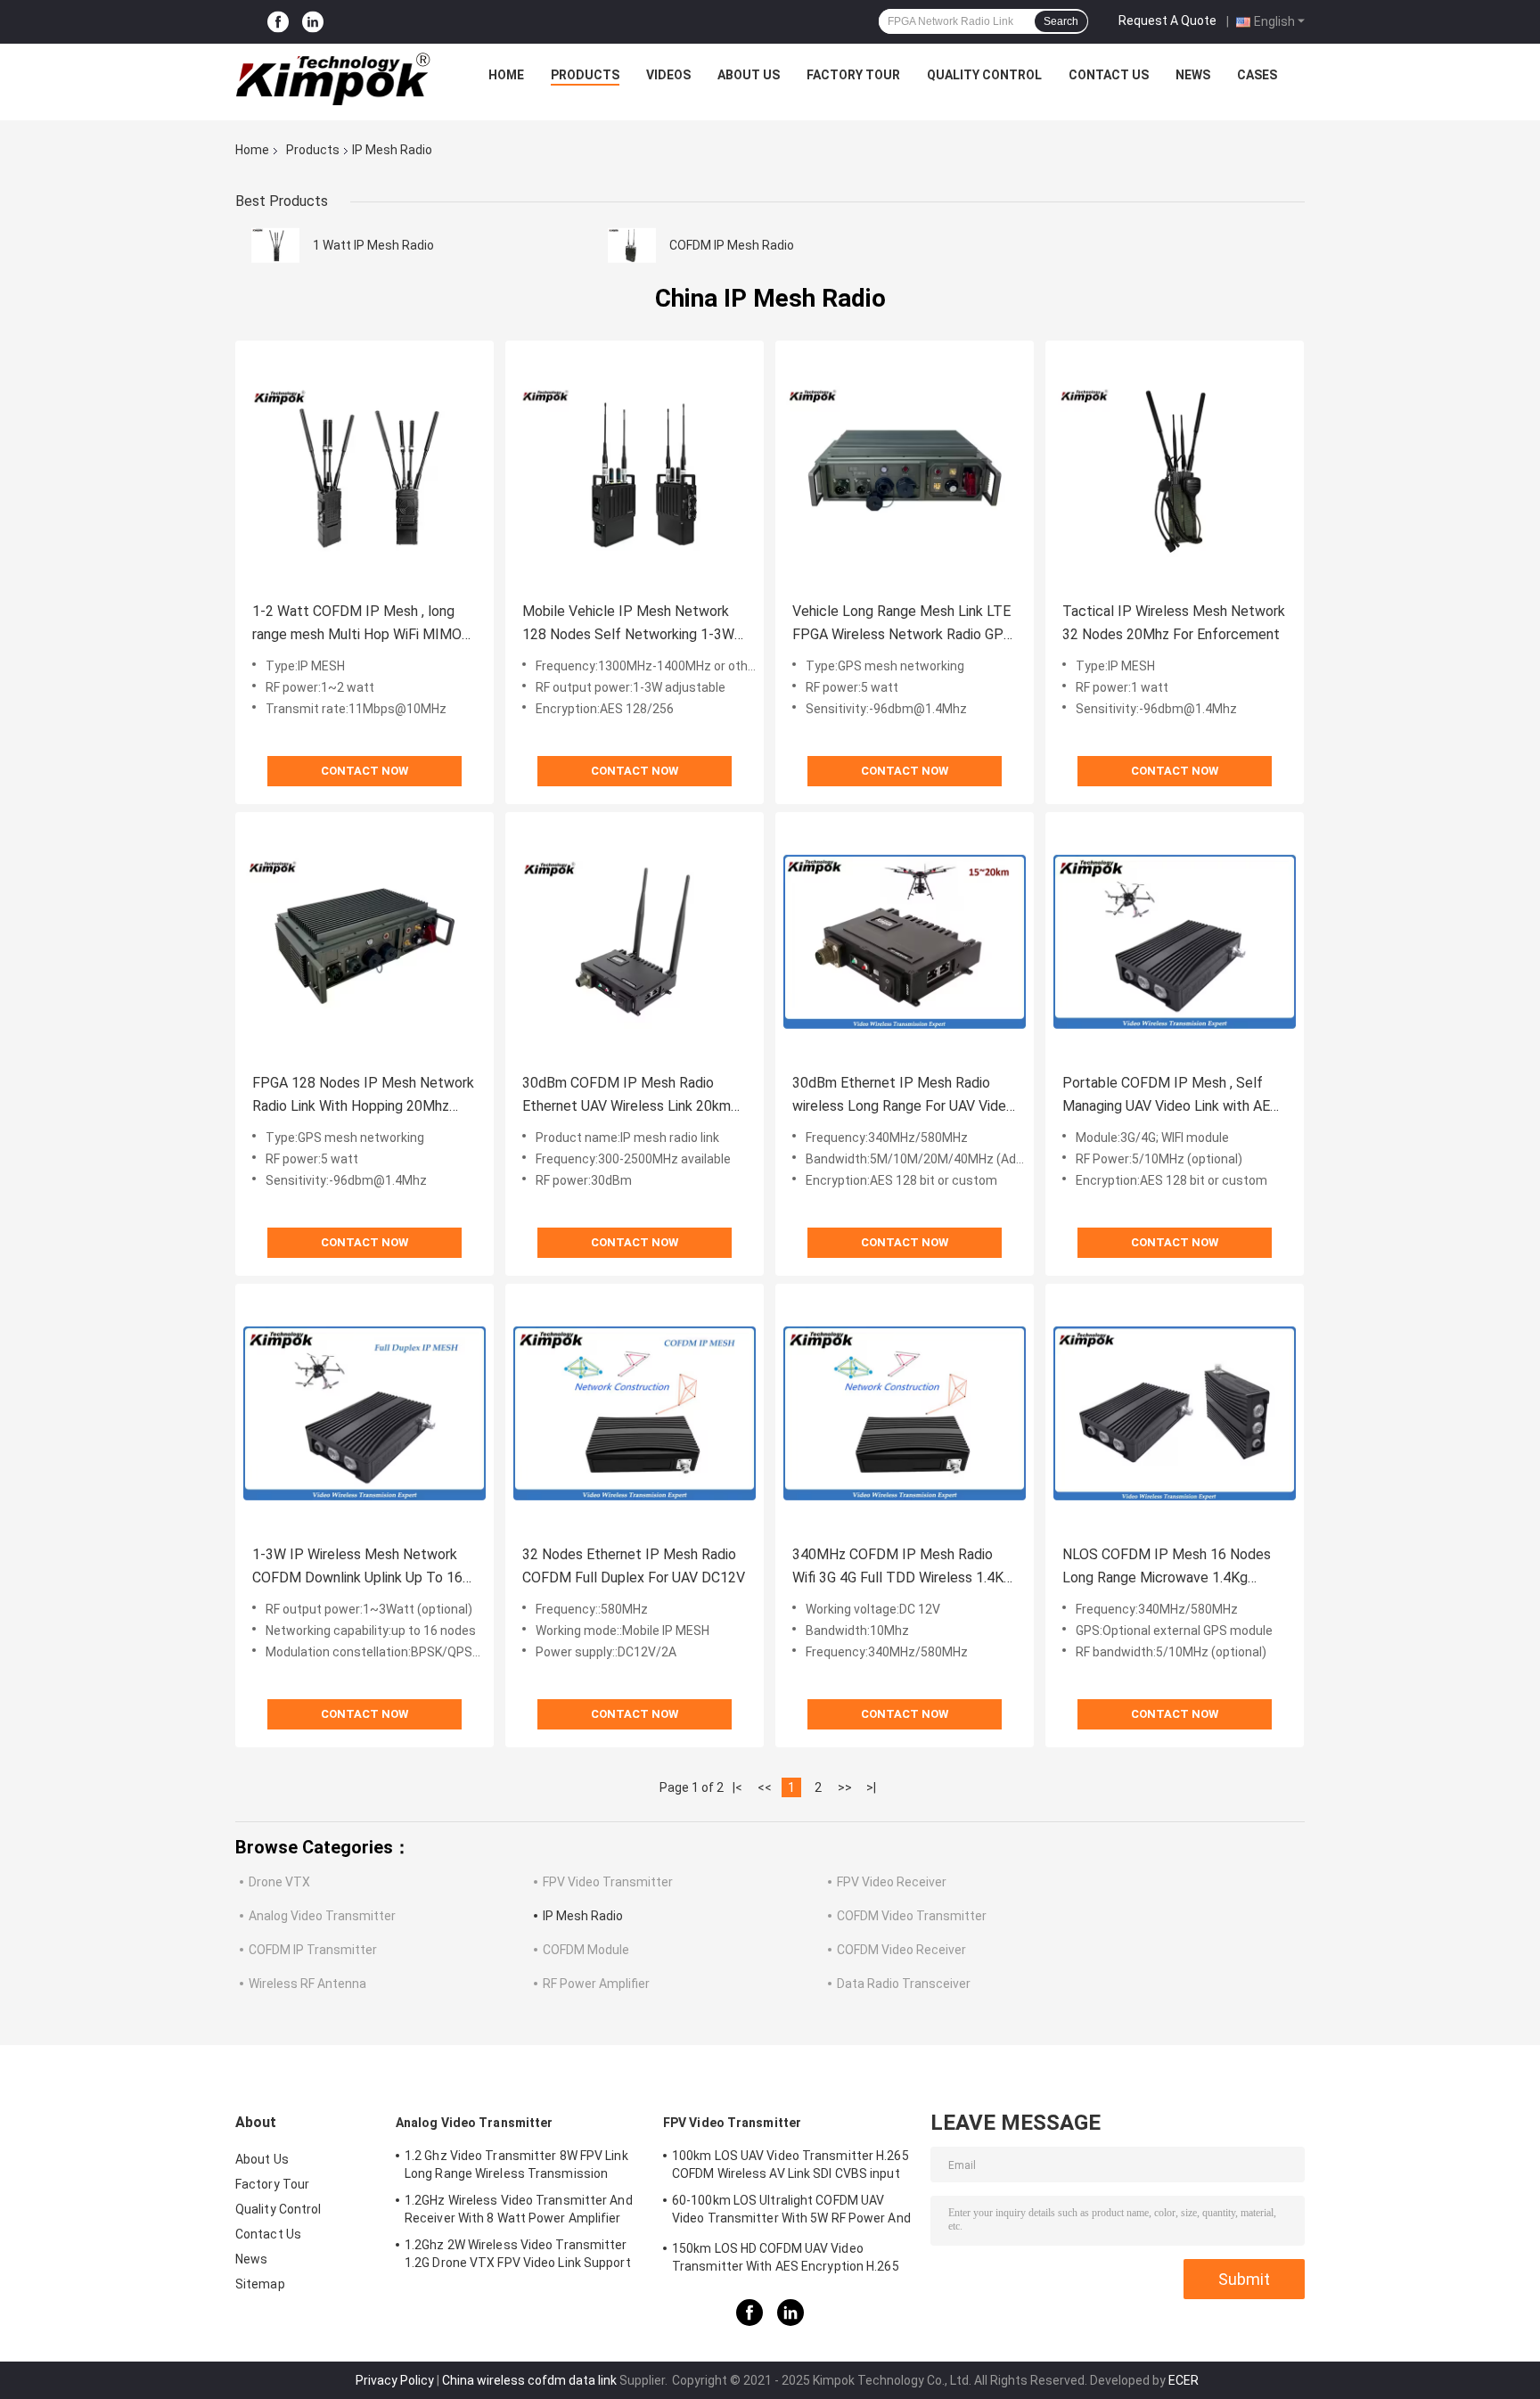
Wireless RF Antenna (307, 1984)
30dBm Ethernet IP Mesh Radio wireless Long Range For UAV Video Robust (903, 1096)
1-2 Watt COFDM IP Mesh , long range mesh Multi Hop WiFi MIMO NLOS (357, 624)
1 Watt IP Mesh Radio (373, 245)
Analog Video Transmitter (322, 1916)
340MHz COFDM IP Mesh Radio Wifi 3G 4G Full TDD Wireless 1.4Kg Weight (902, 1568)
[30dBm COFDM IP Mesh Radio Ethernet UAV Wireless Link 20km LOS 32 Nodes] (635, 941)
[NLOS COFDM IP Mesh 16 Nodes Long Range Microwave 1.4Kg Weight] (1175, 1413)
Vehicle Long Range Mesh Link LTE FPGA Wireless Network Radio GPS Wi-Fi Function (902, 624)
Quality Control (984, 75)
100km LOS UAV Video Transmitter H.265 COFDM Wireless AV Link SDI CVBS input (790, 2165)
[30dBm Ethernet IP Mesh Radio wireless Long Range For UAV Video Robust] (905, 941)
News (1193, 75)
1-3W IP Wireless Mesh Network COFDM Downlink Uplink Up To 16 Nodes (357, 1568)
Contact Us (1109, 75)
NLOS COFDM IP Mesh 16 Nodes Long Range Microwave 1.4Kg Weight (1167, 1568)
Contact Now (365, 771)
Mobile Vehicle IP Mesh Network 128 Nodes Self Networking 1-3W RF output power (628, 624)
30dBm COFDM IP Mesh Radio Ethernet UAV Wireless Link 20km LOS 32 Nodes (627, 1096)
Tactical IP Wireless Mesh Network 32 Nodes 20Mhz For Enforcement (1174, 623)
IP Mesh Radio (583, 1916)
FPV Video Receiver (892, 1882)
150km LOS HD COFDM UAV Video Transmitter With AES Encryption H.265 (786, 2257)
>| (871, 1787)
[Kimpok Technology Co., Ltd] (334, 79)
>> (845, 1787)
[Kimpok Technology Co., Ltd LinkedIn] (313, 22)
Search (1061, 21)
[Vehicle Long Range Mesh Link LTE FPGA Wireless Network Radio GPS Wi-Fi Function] (905, 470)
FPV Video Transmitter (608, 1882)
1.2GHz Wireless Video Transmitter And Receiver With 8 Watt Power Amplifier (519, 2209)
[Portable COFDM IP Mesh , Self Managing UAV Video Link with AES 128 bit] (1175, 941)
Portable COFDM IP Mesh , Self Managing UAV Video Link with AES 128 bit (1171, 1096)
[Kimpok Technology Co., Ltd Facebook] (278, 22)
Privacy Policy (395, 2380)
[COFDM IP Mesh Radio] (632, 245)
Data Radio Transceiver (904, 1984)
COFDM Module (586, 1950)
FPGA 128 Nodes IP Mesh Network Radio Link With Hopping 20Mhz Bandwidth (363, 1096)
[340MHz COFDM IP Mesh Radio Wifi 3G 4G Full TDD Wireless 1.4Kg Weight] (905, 1413)
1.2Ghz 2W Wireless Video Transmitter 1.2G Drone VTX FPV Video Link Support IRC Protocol (518, 2256)
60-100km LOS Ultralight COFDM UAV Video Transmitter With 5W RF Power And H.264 (791, 2212)
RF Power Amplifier (596, 1984)
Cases (1257, 75)
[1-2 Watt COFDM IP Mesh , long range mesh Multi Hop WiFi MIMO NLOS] (365, 470)
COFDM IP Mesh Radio (732, 245)
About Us (749, 75)
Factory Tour (853, 75)
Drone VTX (279, 1882)
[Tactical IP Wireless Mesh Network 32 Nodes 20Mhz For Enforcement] (1175, 470)
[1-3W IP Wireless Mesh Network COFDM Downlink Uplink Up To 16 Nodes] (365, 1413)
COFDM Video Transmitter (912, 1916)
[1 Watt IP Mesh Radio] (275, 245)
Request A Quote (1167, 21)
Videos (668, 75)
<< (765, 1787)
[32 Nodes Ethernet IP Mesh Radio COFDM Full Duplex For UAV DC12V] (635, 1413)
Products (585, 75)
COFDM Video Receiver (901, 1950)
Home (506, 75)
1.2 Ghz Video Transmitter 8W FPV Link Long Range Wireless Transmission (516, 2165)
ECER (1184, 2380)
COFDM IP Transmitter (313, 1950)
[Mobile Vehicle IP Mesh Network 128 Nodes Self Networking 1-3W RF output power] (635, 470)
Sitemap (260, 2284)
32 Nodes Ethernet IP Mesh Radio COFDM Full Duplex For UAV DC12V (634, 1566)
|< (737, 1787)
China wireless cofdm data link (529, 2380)
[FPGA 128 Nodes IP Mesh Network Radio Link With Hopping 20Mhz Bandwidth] (365, 941)
